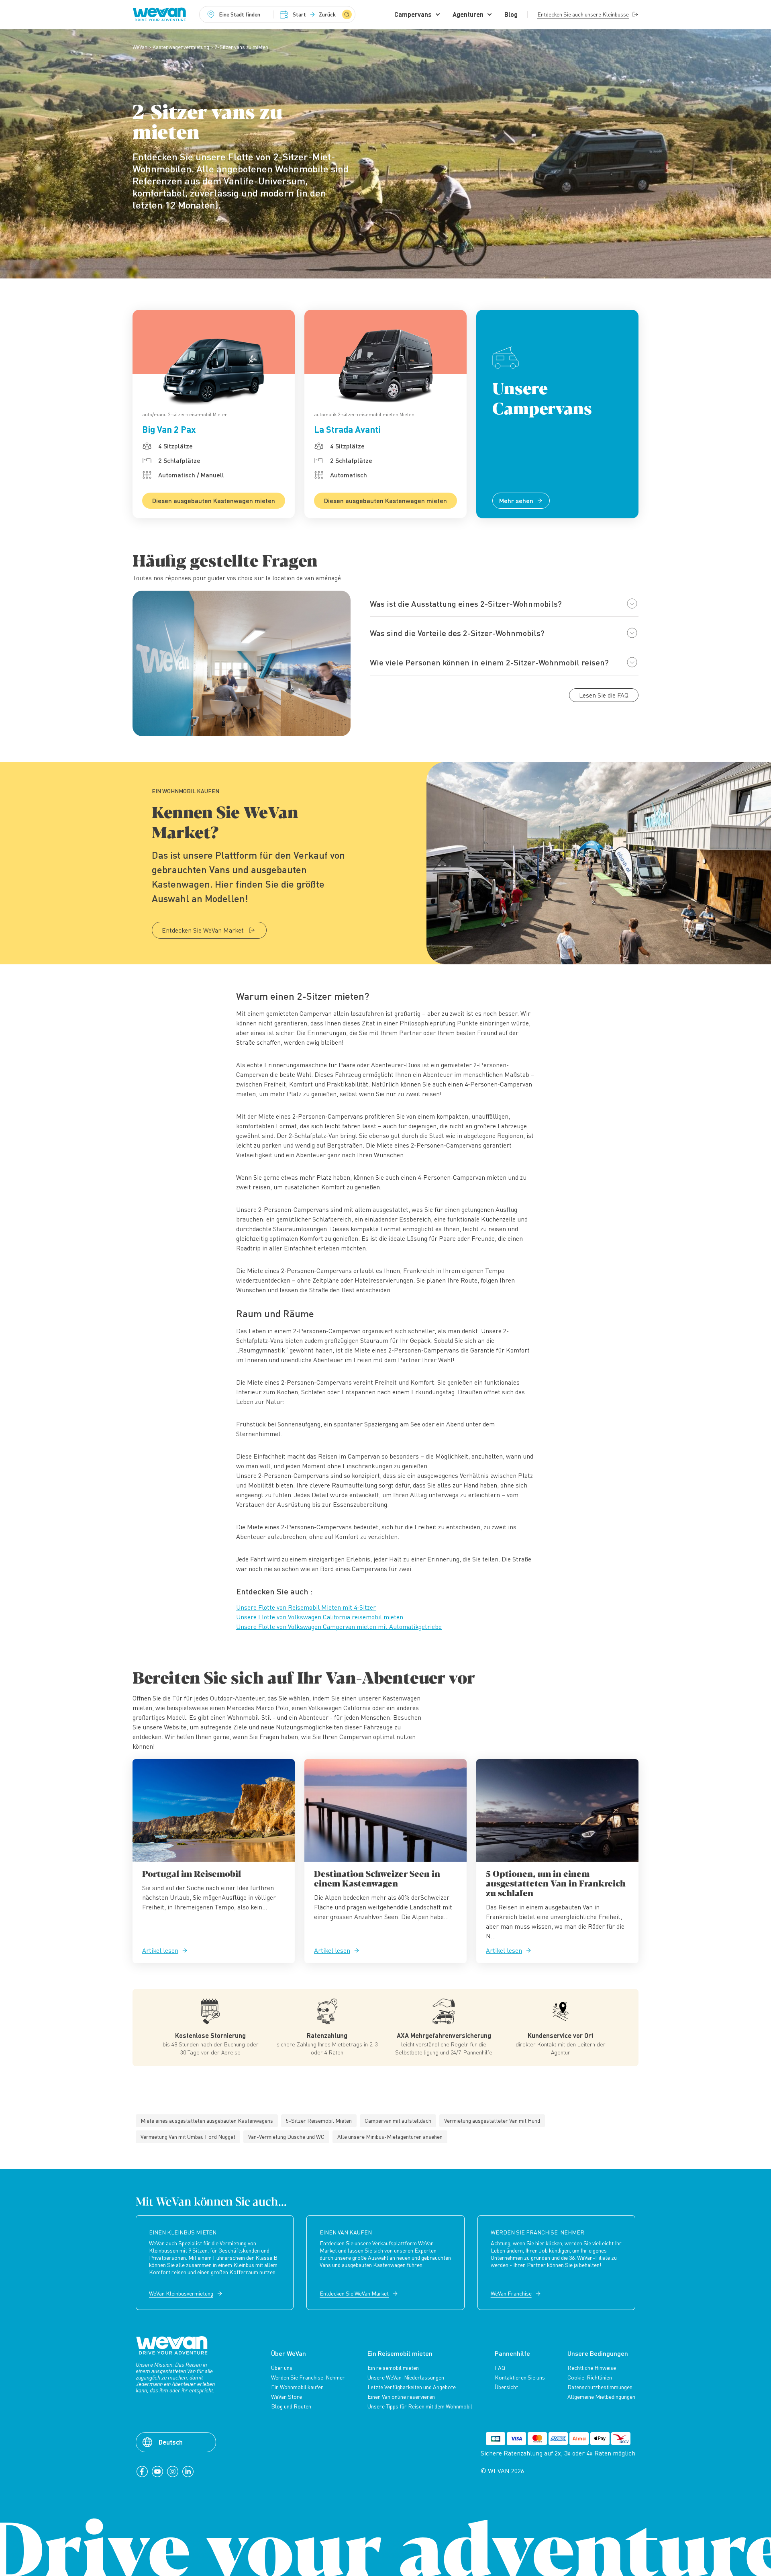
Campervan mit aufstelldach (398, 2121)
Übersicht (506, 2387)
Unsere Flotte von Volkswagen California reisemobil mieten (320, 1617)
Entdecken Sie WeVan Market (203, 930)
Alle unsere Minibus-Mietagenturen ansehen (390, 2137)
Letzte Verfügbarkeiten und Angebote (412, 2387)
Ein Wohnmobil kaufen (297, 2387)
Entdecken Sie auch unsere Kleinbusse (583, 14)
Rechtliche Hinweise (592, 2368)
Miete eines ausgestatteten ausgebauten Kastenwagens (207, 2121)
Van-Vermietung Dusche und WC (286, 2137)
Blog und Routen (291, 2406)
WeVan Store (287, 2397)
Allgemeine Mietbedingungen (601, 2397)
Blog (511, 14)
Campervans (413, 14)
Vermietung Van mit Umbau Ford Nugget (188, 2137)
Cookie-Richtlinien (590, 2378)
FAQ (500, 2368)
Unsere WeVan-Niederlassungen (406, 2378)
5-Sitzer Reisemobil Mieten (319, 2121)
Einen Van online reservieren (401, 2397)
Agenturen (468, 14)
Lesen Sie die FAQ (604, 695)
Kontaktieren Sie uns (520, 2378)
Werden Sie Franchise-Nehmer (308, 2378)
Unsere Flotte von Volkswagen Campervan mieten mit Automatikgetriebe (339, 1627)
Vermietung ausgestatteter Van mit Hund (492, 2121)
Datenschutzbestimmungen (600, 2387)
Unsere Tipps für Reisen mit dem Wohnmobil (420, 2406)
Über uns (282, 2368)
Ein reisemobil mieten (393, 2368)
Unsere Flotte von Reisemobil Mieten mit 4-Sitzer (306, 1607)
